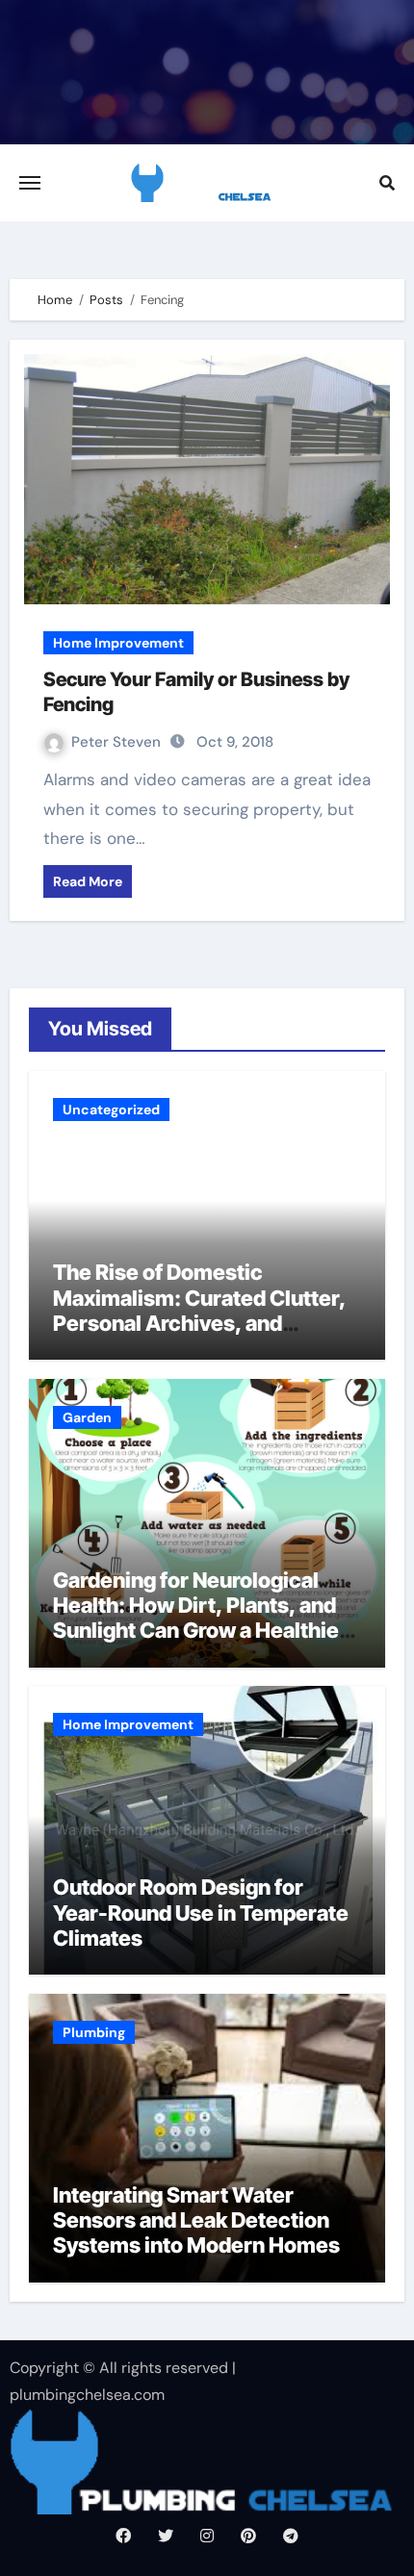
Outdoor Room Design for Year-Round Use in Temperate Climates (201, 1913)
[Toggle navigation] (30, 183)
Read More (88, 881)
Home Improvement (118, 643)
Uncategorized (111, 1109)
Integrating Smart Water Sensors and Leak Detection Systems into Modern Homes (196, 2220)
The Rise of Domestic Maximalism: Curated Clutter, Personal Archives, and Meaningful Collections (199, 1310)
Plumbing (94, 2032)
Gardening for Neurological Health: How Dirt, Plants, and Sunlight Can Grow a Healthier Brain (200, 1618)
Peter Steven (118, 742)
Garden (87, 1417)
